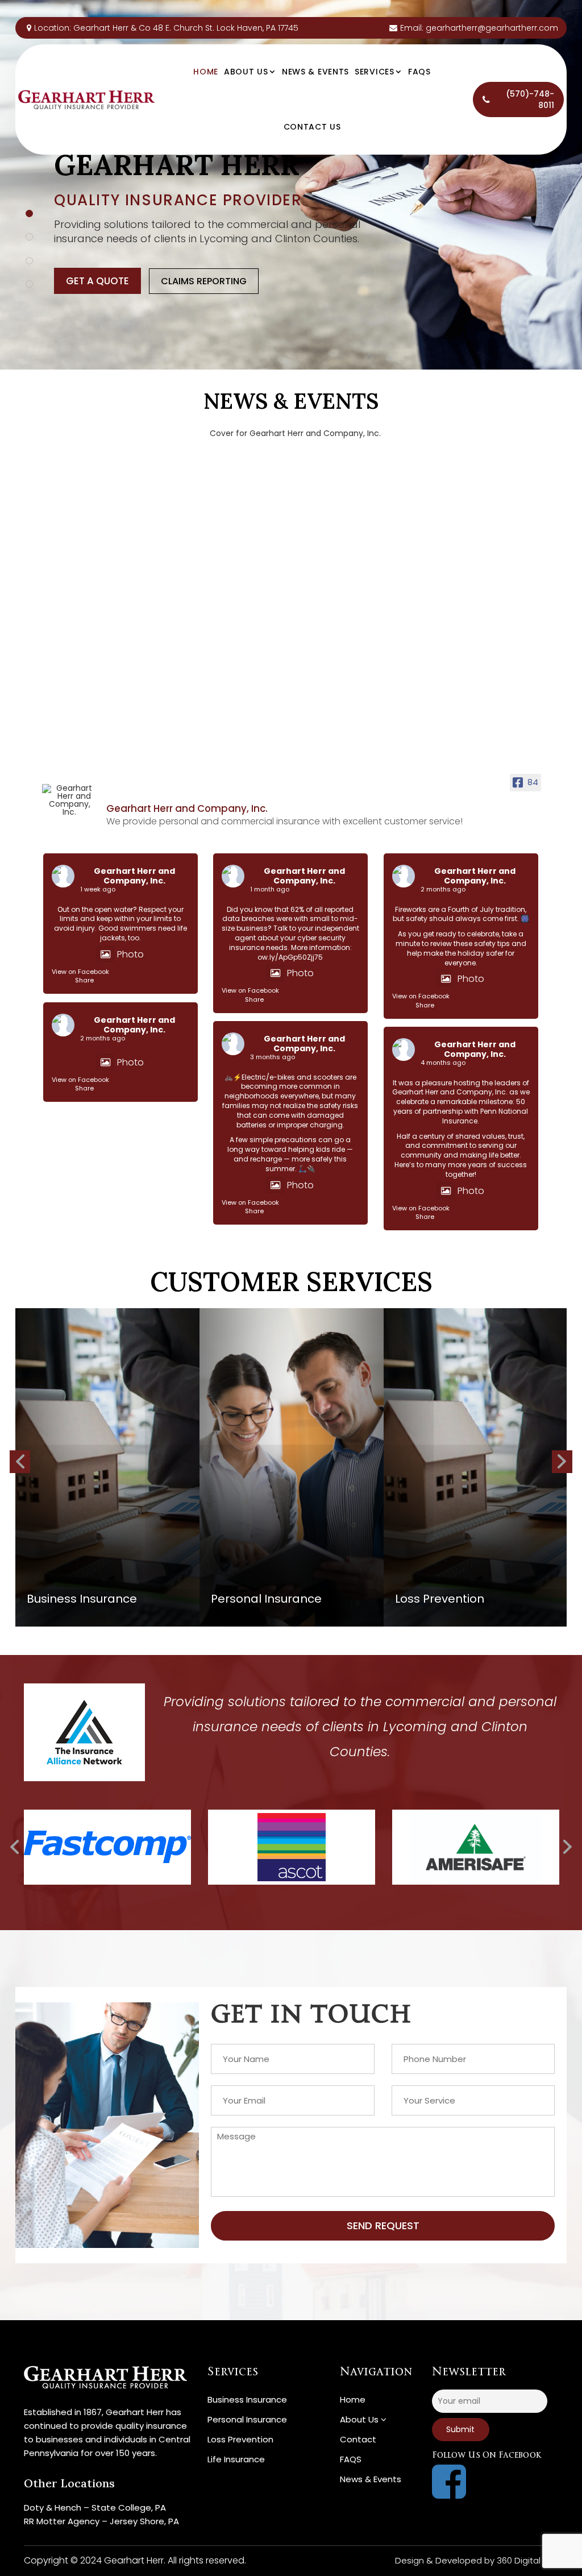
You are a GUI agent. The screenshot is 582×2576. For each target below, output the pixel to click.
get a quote (97, 281)
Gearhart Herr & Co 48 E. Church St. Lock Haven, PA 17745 (186, 28)
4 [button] (29, 284)
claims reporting (204, 281)
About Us (247, 72)
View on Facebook (80, 972)
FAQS (419, 72)
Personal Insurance (247, 2419)
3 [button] (29, 261)
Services (376, 72)
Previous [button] (562, 1462)
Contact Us (312, 127)
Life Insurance (236, 2459)
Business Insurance (247, 2399)
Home (206, 72)
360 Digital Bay (527, 2560)
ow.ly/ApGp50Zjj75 (290, 957)
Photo (130, 954)
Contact (358, 2439)
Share (84, 980)
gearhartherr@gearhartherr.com (492, 28)
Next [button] (20, 1462)
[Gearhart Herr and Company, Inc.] (69, 800)
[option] (291, 185)
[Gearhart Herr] (86, 99)
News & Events (315, 72)
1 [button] (29, 213)
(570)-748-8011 (530, 99)
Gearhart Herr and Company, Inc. (134, 876)
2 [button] (29, 237)
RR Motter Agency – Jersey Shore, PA (101, 2521)
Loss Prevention (240, 2439)
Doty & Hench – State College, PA (95, 2507)
